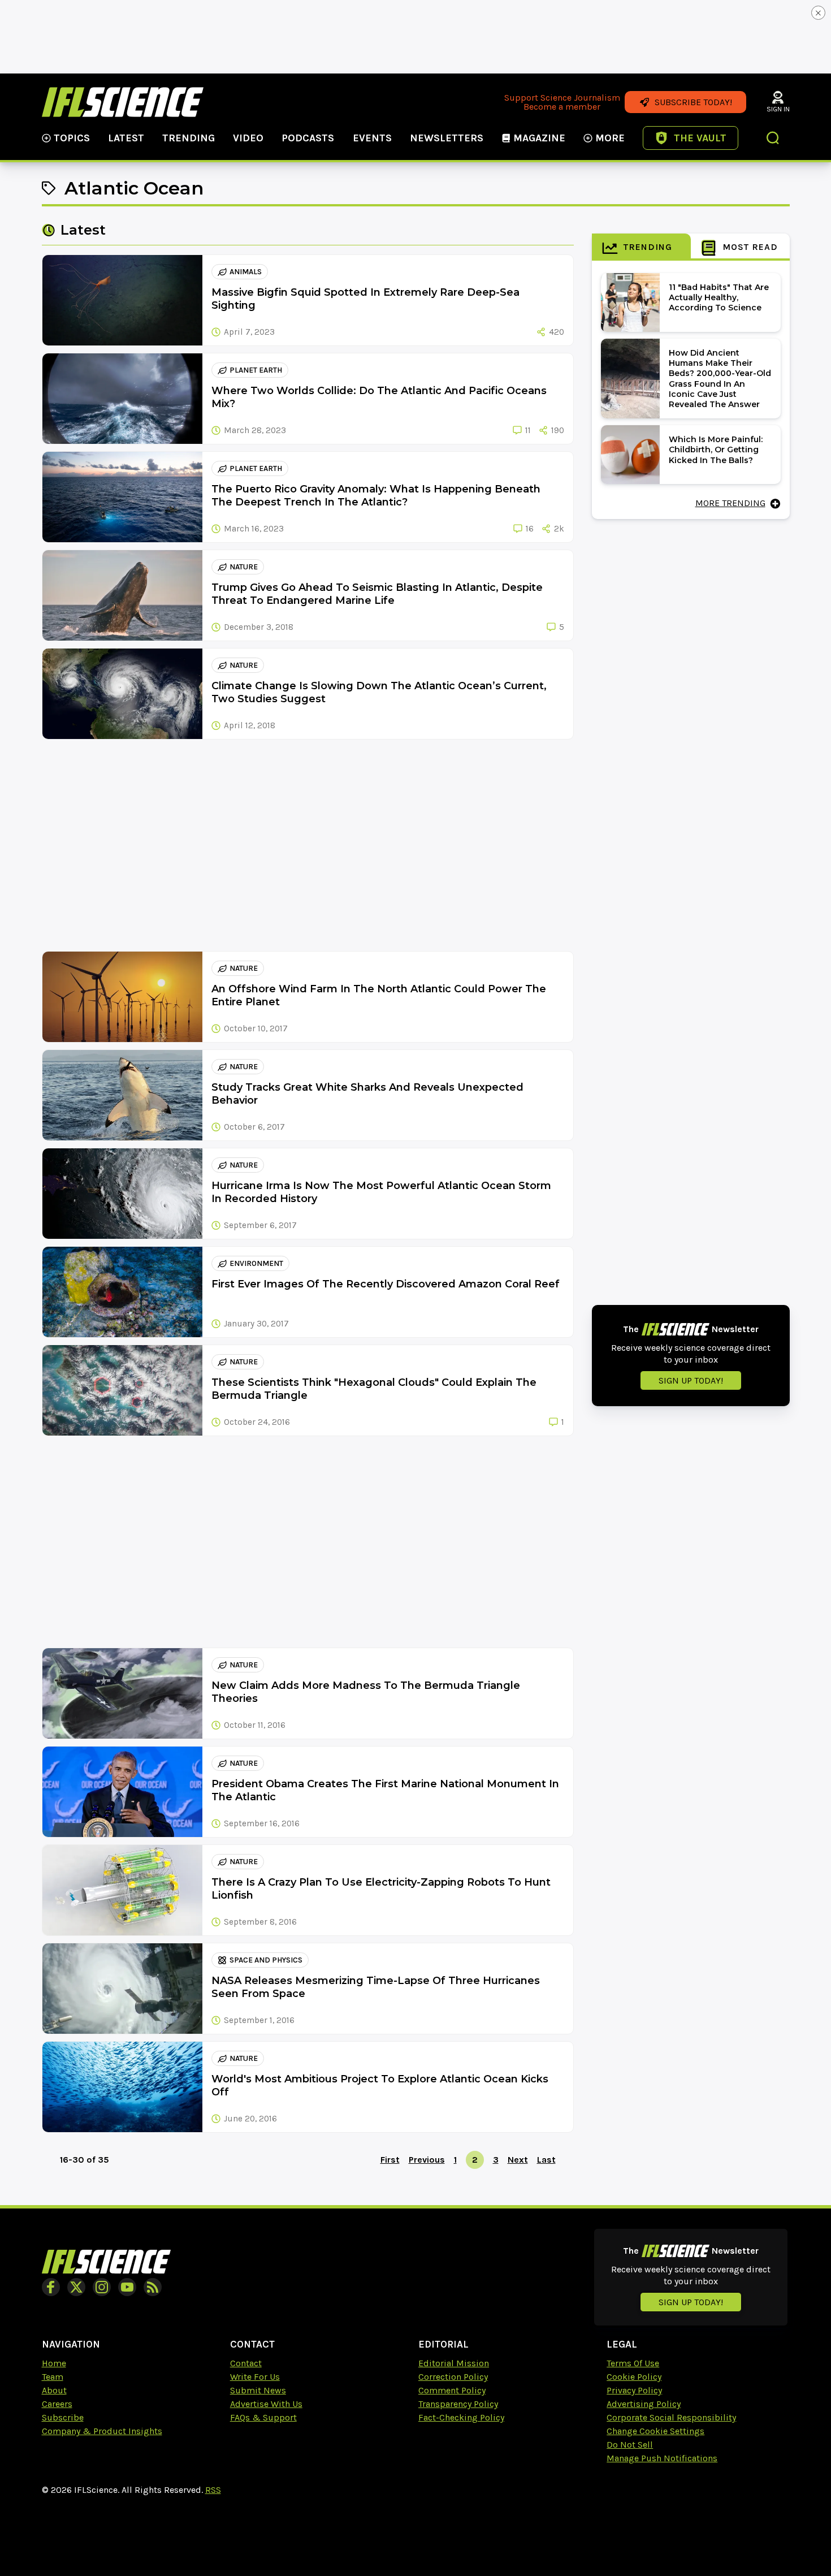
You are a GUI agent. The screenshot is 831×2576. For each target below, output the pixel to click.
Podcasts (308, 138)
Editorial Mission (454, 2363)
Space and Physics (266, 1960)
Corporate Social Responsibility (671, 2417)
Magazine (539, 138)
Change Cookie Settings (655, 2431)
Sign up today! (691, 1380)
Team (53, 2377)
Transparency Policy (458, 2404)
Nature (244, 567)
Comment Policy (452, 2390)
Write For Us (255, 2377)
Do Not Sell (630, 2445)
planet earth (256, 370)
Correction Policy (453, 2377)
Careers (57, 2404)
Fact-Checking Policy (461, 2417)
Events (372, 138)
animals (246, 272)
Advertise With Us (266, 2404)
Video (248, 138)
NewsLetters (447, 138)
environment (256, 1263)
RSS (213, 2490)
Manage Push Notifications (662, 2458)
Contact (246, 2363)
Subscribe (63, 2417)
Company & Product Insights (102, 2431)
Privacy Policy (634, 2390)
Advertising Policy (644, 2404)
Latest (126, 138)
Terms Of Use (633, 2363)
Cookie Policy (634, 2377)
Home (54, 2363)
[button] (773, 139)
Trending (189, 138)
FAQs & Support (263, 2417)
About (54, 2390)
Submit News (258, 2390)
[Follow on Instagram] (102, 2287)
